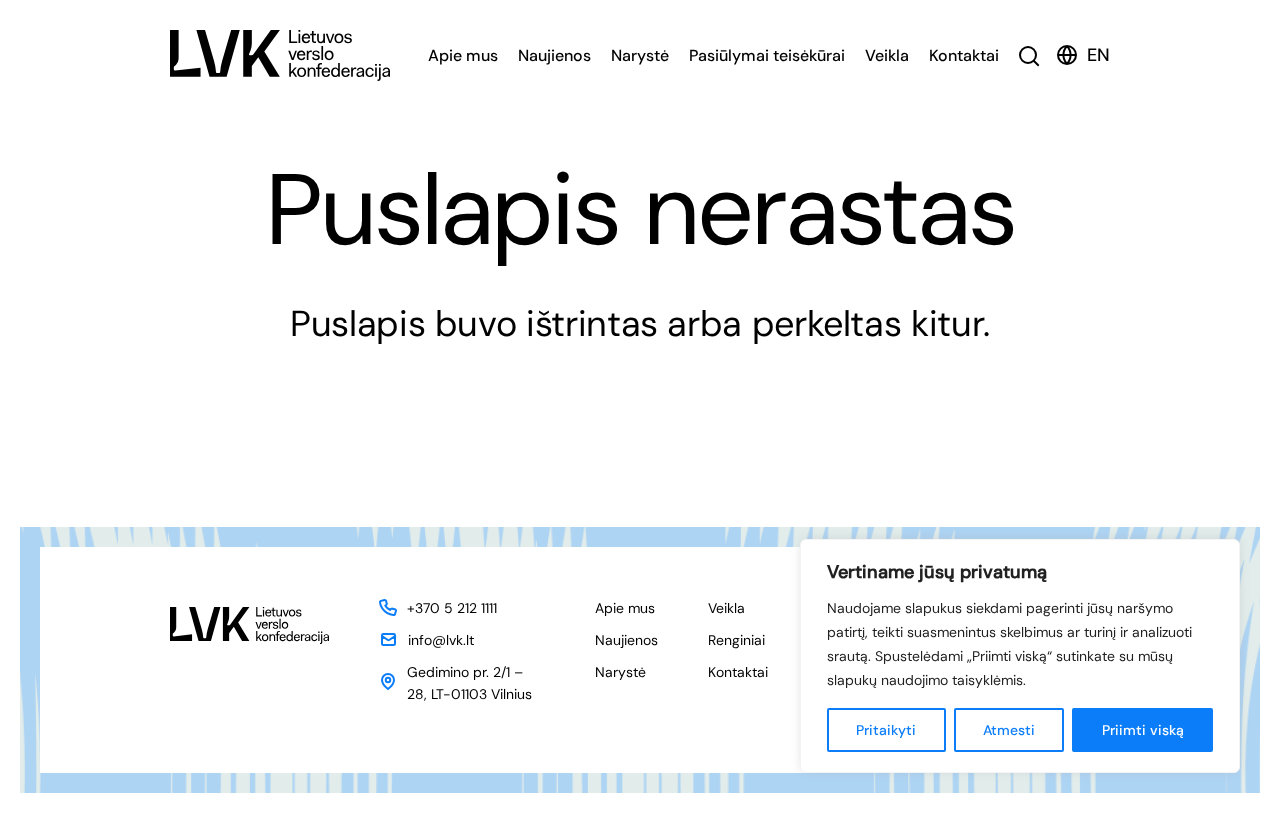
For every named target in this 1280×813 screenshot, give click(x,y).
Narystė (640, 55)
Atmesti (1009, 730)
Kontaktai (964, 55)
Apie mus (463, 55)
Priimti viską (1143, 730)
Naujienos (554, 55)
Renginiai (736, 640)
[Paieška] (1029, 55)
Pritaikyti (886, 730)
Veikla (887, 55)
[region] (1020, 656)
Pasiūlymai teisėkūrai (767, 55)
